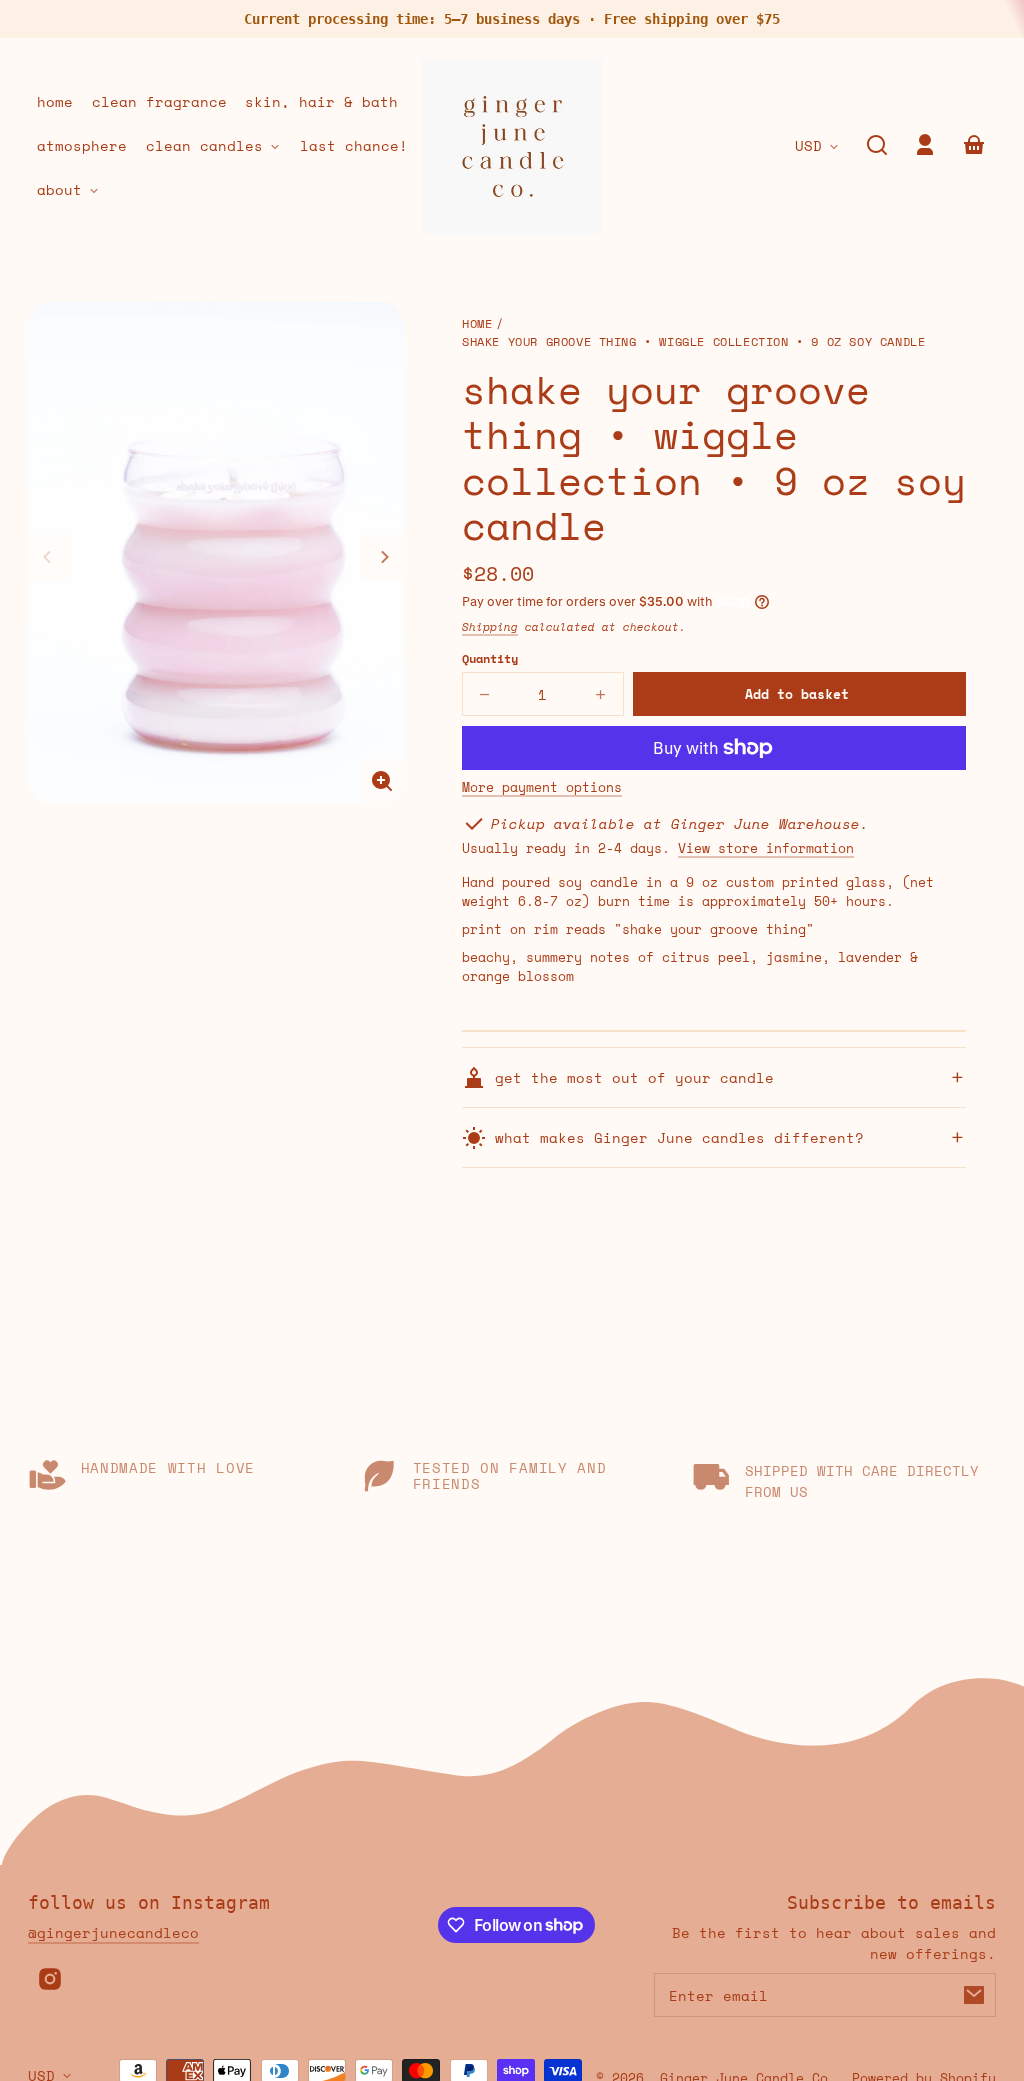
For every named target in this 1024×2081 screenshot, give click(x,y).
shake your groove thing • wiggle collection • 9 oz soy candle (693, 342)
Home (477, 324)
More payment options (542, 788)
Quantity (490, 658)
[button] (877, 145)
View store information (766, 849)
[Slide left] (50, 557)
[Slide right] (382, 557)
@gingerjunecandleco (113, 1932)
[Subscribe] (974, 1995)
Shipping (490, 627)
